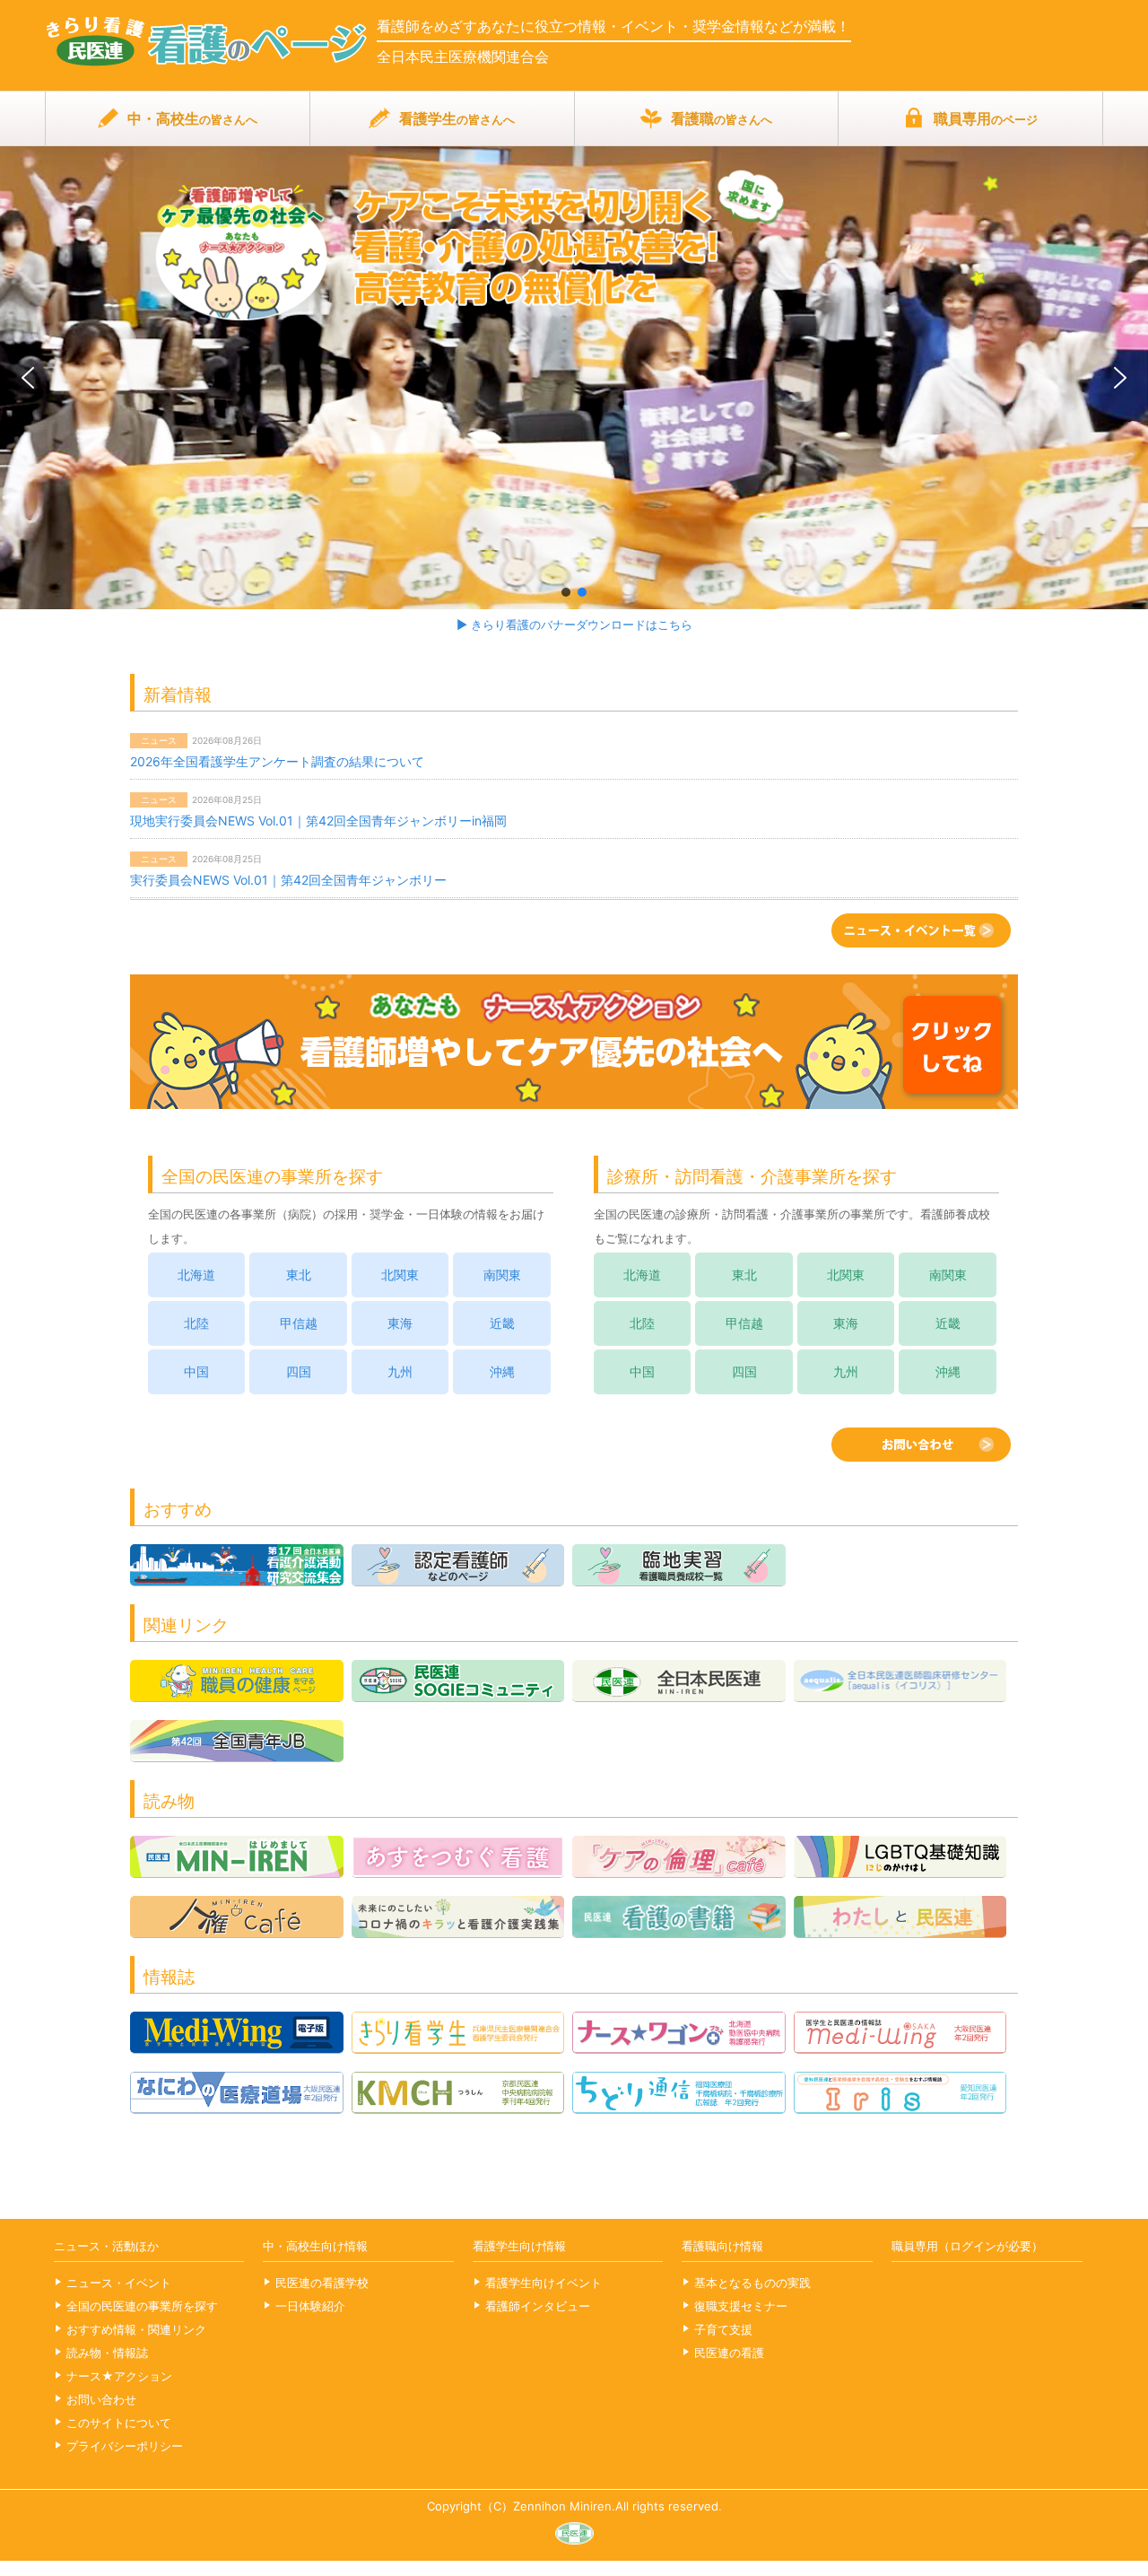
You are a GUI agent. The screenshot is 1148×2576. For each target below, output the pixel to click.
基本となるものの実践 (752, 2283)
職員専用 (986, 118)
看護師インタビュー (538, 2306)
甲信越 (299, 1323)
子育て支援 (723, 2329)
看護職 (722, 118)
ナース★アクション (119, 2376)
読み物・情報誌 (107, 2353)
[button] (574, 377)
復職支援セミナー (741, 2306)
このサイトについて (119, 2423)
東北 (299, 1275)
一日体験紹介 (310, 2306)
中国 (196, 1372)
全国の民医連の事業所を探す (142, 2306)
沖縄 (502, 1372)
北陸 (196, 1323)
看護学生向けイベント (544, 2283)
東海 (400, 1323)
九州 (400, 1372)
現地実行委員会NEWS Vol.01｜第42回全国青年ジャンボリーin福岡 (318, 821)
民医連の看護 (729, 2353)
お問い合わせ (101, 2399)
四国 (299, 1372)
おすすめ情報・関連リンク (136, 2329)
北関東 (400, 1275)
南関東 (502, 1275)
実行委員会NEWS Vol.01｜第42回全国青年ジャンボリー (288, 880)
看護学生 (457, 118)
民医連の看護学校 (322, 2283)
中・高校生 (192, 118)
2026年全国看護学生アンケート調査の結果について (277, 761)
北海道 (196, 1275)
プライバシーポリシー (125, 2446)
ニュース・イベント (119, 2283)
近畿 (502, 1323)
